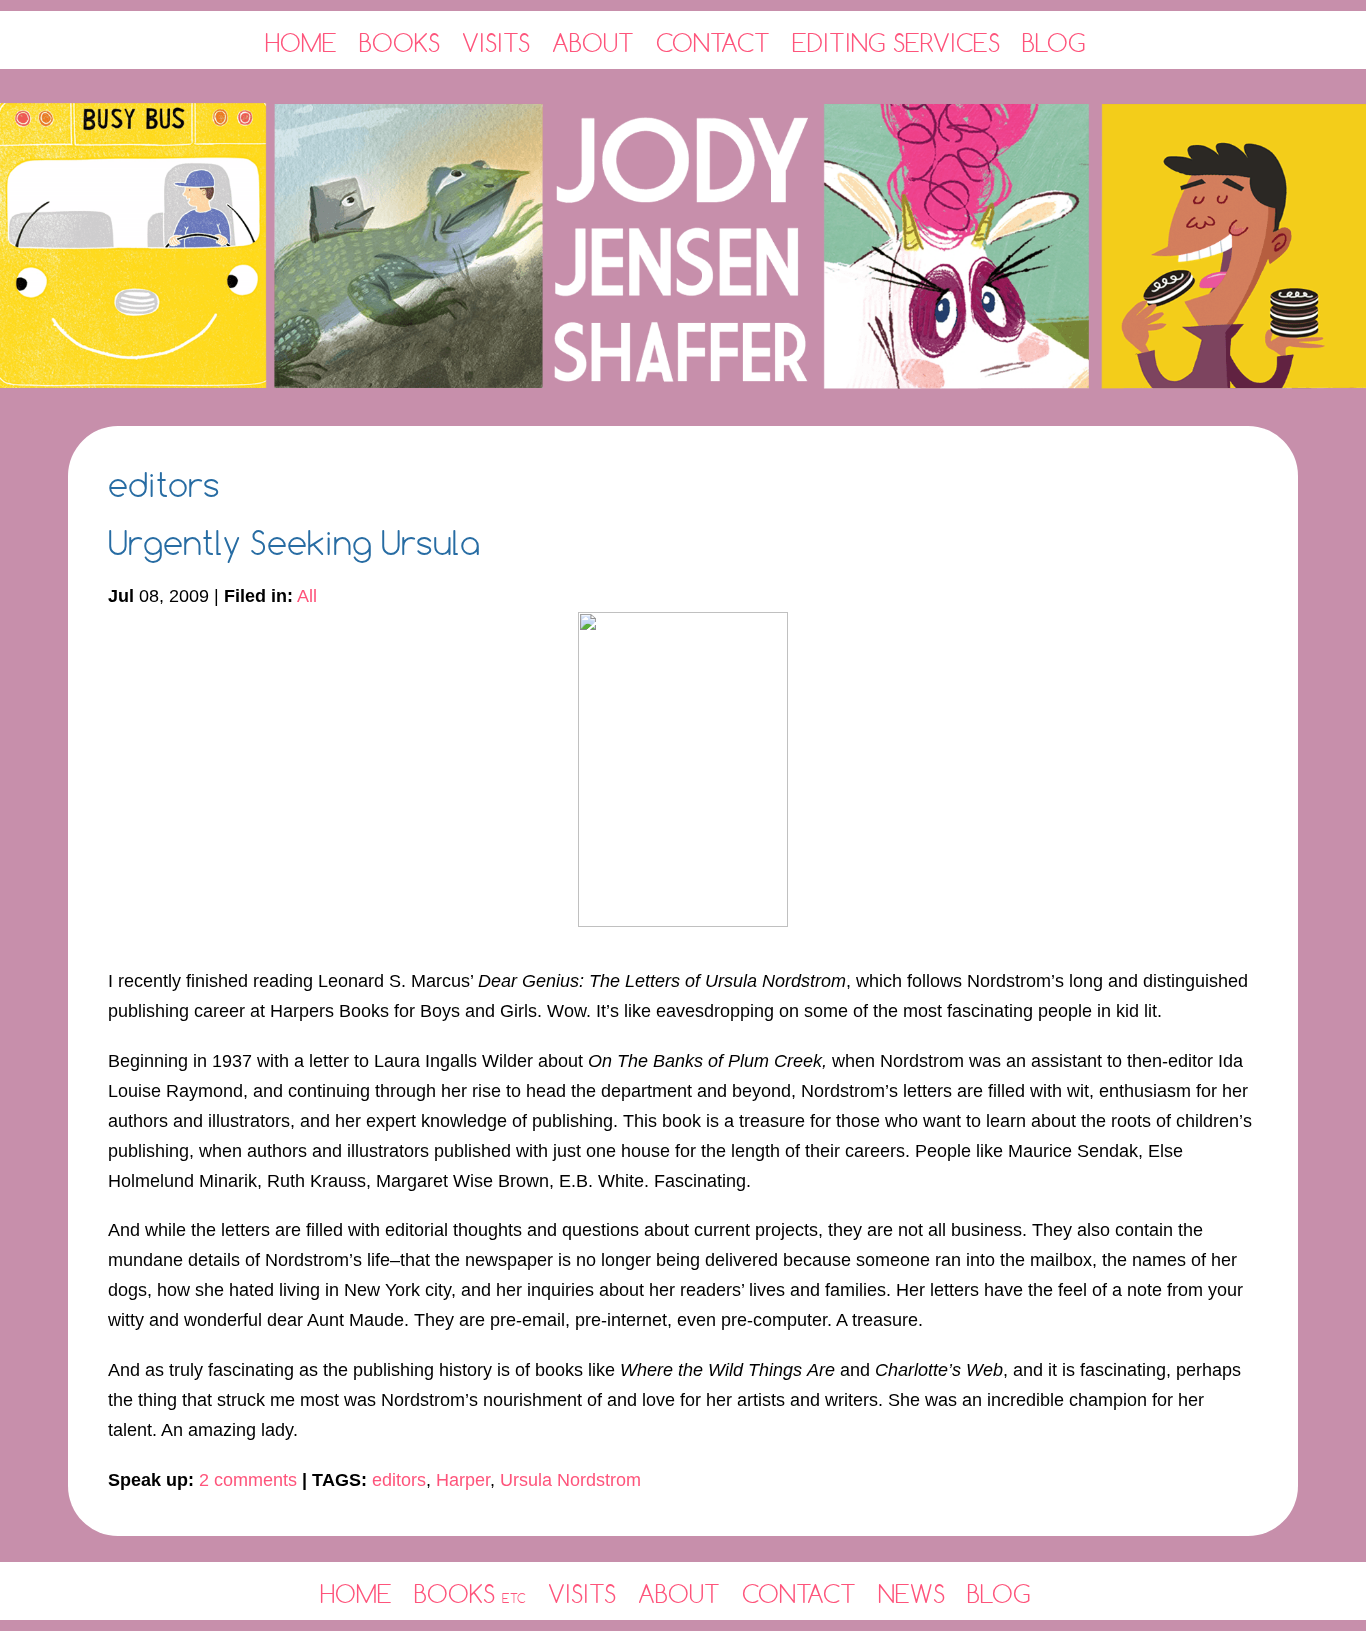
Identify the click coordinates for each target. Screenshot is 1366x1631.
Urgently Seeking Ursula (294, 542)
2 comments (248, 1480)
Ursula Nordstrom (570, 1480)
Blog (1054, 42)
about (679, 1593)
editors (399, 1480)
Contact (713, 42)
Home (301, 42)
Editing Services (896, 42)
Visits (496, 42)
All (307, 596)
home (356, 1593)
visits (582, 1593)
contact (799, 1593)
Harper (463, 1480)
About (593, 42)
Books (399, 42)
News (911, 1593)
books (470, 1593)
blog (999, 1593)
